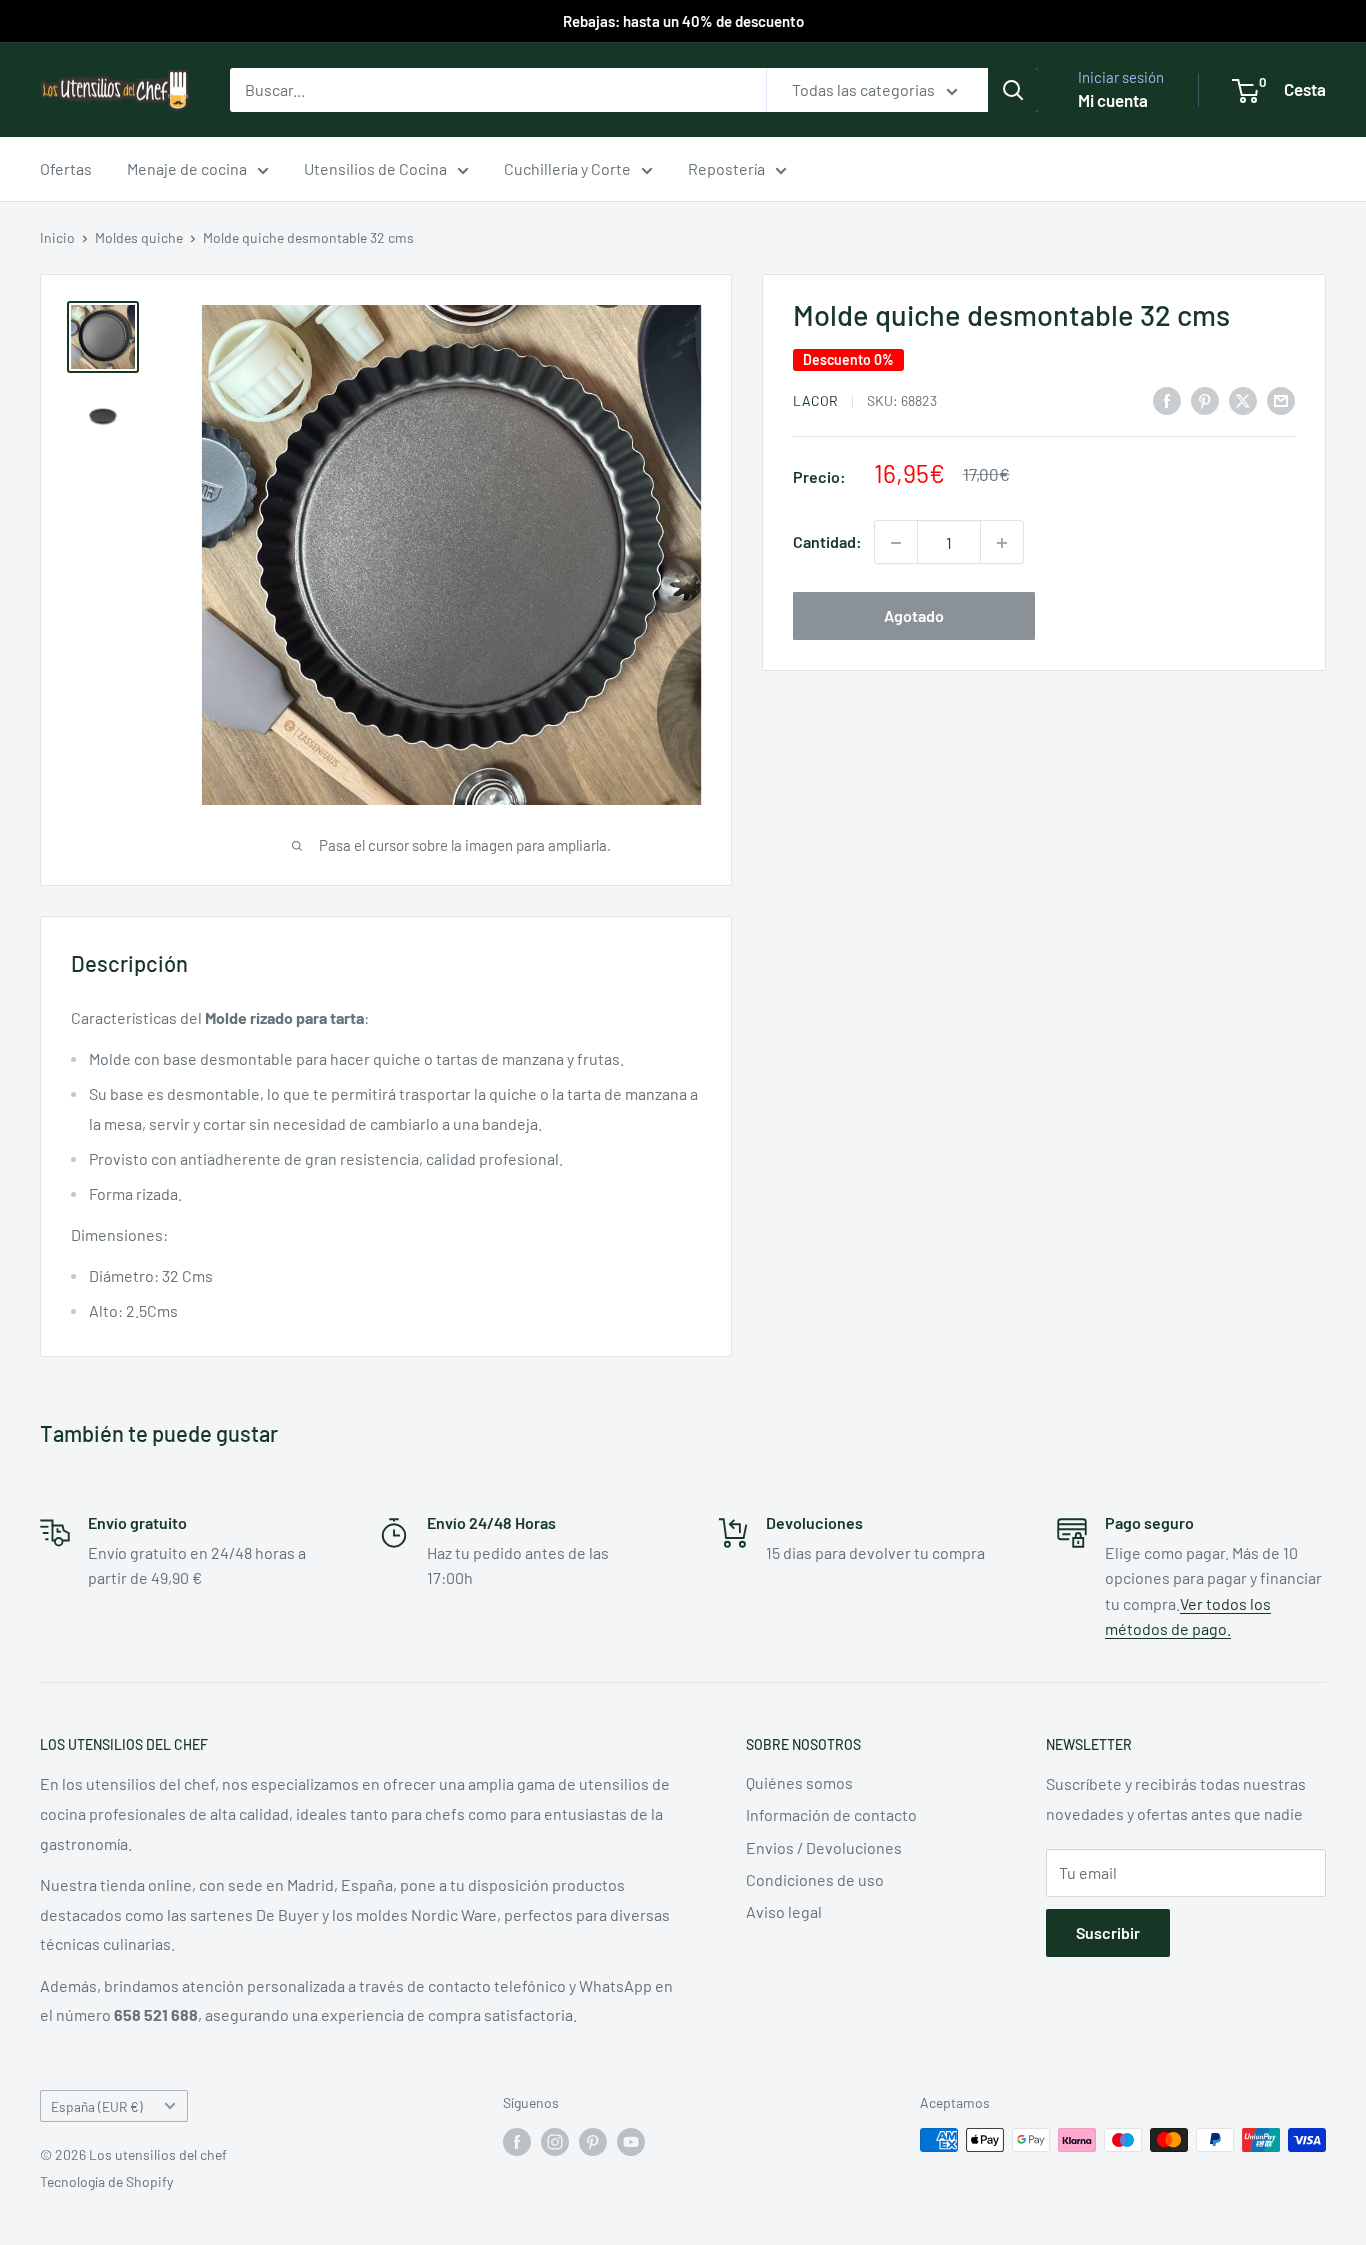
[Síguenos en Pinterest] (593, 2142)
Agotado (914, 616)
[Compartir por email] (1281, 399)
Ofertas (66, 168)
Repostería (726, 168)
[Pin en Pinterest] (1205, 399)
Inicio (57, 237)
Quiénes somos (799, 1782)
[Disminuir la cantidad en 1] (896, 543)
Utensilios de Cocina (375, 168)
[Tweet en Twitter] (1243, 399)
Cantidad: (827, 542)
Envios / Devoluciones (824, 1847)
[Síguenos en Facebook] (517, 2142)
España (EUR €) (97, 2106)
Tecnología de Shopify (106, 2181)
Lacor (815, 400)
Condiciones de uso (815, 1879)
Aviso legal (784, 1911)
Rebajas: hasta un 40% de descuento (683, 21)
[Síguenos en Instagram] (555, 2142)
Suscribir (1108, 1932)
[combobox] (498, 90)
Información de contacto (831, 1814)
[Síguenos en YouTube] (631, 2142)
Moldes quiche (139, 237)
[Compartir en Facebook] (1167, 399)
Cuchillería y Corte (567, 168)
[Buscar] (1013, 90)
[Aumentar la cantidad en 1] (1002, 543)
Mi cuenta (1113, 100)
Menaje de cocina (187, 168)
